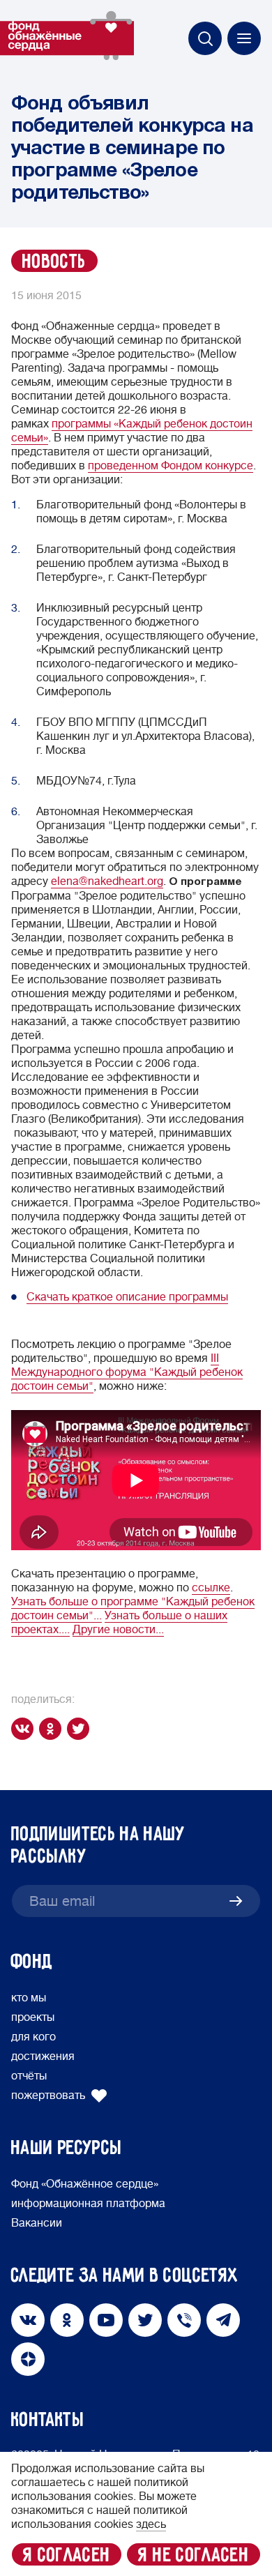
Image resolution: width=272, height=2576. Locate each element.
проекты (33, 2017)
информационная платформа (88, 2204)
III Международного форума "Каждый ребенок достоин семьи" (127, 1372)
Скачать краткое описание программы (127, 1297)
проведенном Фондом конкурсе (171, 466)
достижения (43, 2056)
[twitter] (81, 1729)
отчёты (29, 2076)
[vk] (25, 1729)
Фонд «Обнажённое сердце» (85, 2184)
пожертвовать (48, 2096)
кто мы (29, 1998)
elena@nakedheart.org (107, 881)
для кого (33, 2037)
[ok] (53, 1729)
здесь (151, 2524)
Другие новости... (118, 1630)
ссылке (211, 1588)
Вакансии (37, 2223)
